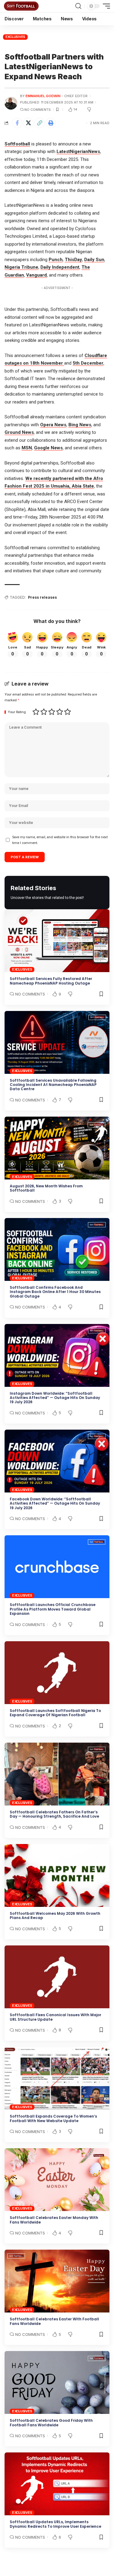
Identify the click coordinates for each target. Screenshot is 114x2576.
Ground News (19, 432)
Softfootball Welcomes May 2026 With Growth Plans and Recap (55, 1916)
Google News (48, 448)
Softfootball (17, 144)
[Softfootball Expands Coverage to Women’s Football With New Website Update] (57, 2078)
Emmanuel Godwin (43, 96)
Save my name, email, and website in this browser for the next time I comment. (60, 840)
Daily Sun (94, 260)
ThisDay (73, 260)
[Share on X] (28, 123)
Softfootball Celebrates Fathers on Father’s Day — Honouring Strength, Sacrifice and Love (54, 1814)
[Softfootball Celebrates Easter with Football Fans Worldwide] (57, 2281)
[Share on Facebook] (17, 123)
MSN (27, 448)
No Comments (38, 110)
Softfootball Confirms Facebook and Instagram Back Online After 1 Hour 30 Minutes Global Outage (55, 1292)
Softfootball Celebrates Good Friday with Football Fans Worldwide (51, 2423)
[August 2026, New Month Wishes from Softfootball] (57, 1148)
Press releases (42, 597)
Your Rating (17, 712)
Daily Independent (60, 267)
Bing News (80, 425)
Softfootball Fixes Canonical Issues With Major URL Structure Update (55, 2017)
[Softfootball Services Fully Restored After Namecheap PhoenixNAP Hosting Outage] (57, 941)
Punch (56, 260)
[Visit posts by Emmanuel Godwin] (11, 103)
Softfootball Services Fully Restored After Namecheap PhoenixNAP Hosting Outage (51, 981)
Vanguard (36, 275)
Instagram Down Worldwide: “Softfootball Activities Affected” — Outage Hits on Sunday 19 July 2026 (55, 1398)
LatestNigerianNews (78, 151)
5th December (88, 363)
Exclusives (16, 37)
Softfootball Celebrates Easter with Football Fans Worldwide (54, 2321)
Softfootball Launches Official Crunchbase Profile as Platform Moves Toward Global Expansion (53, 1609)
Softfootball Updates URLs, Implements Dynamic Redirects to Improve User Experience (55, 2524)
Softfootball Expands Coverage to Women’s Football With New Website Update (53, 2118)
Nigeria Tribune (21, 267)
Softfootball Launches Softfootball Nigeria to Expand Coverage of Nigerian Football (55, 1713)
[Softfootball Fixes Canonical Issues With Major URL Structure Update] (57, 1977)
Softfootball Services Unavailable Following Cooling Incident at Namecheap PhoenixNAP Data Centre (53, 1085)
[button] (78, 6)
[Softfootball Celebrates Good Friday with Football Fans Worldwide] (57, 2382)
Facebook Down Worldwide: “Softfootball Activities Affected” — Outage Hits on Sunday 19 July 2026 (55, 1503)
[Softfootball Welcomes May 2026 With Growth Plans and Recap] (57, 1875)
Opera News (53, 425)
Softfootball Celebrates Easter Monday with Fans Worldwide (54, 2220)
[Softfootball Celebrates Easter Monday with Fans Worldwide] (57, 2180)
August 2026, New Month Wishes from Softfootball (46, 1188)
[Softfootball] (21, 6)
